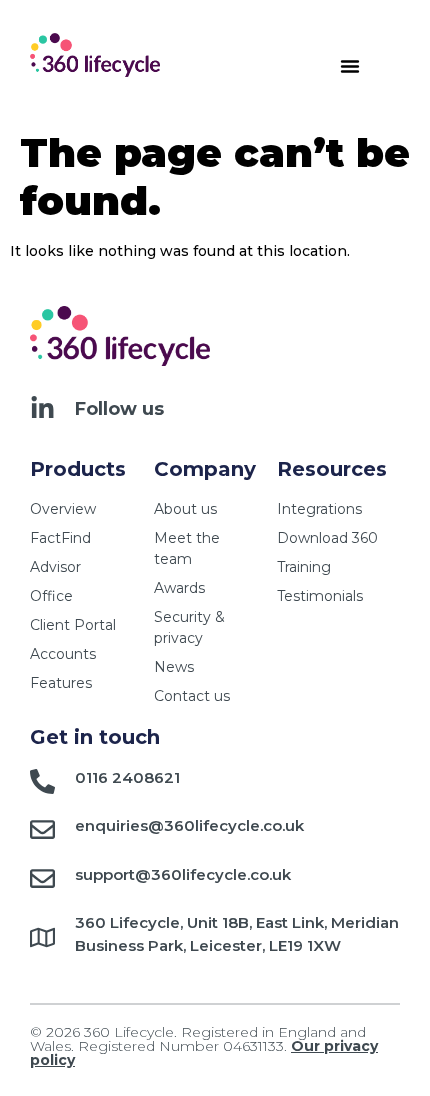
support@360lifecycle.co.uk (183, 874)
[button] (350, 66)
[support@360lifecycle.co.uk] (42, 878)
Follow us (119, 409)
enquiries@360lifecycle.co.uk (189, 825)
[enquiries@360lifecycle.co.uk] (42, 829)
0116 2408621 (127, 777)
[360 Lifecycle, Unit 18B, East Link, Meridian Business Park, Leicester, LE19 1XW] (42, 937)
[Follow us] (42, 408)
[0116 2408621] (42, 781)
